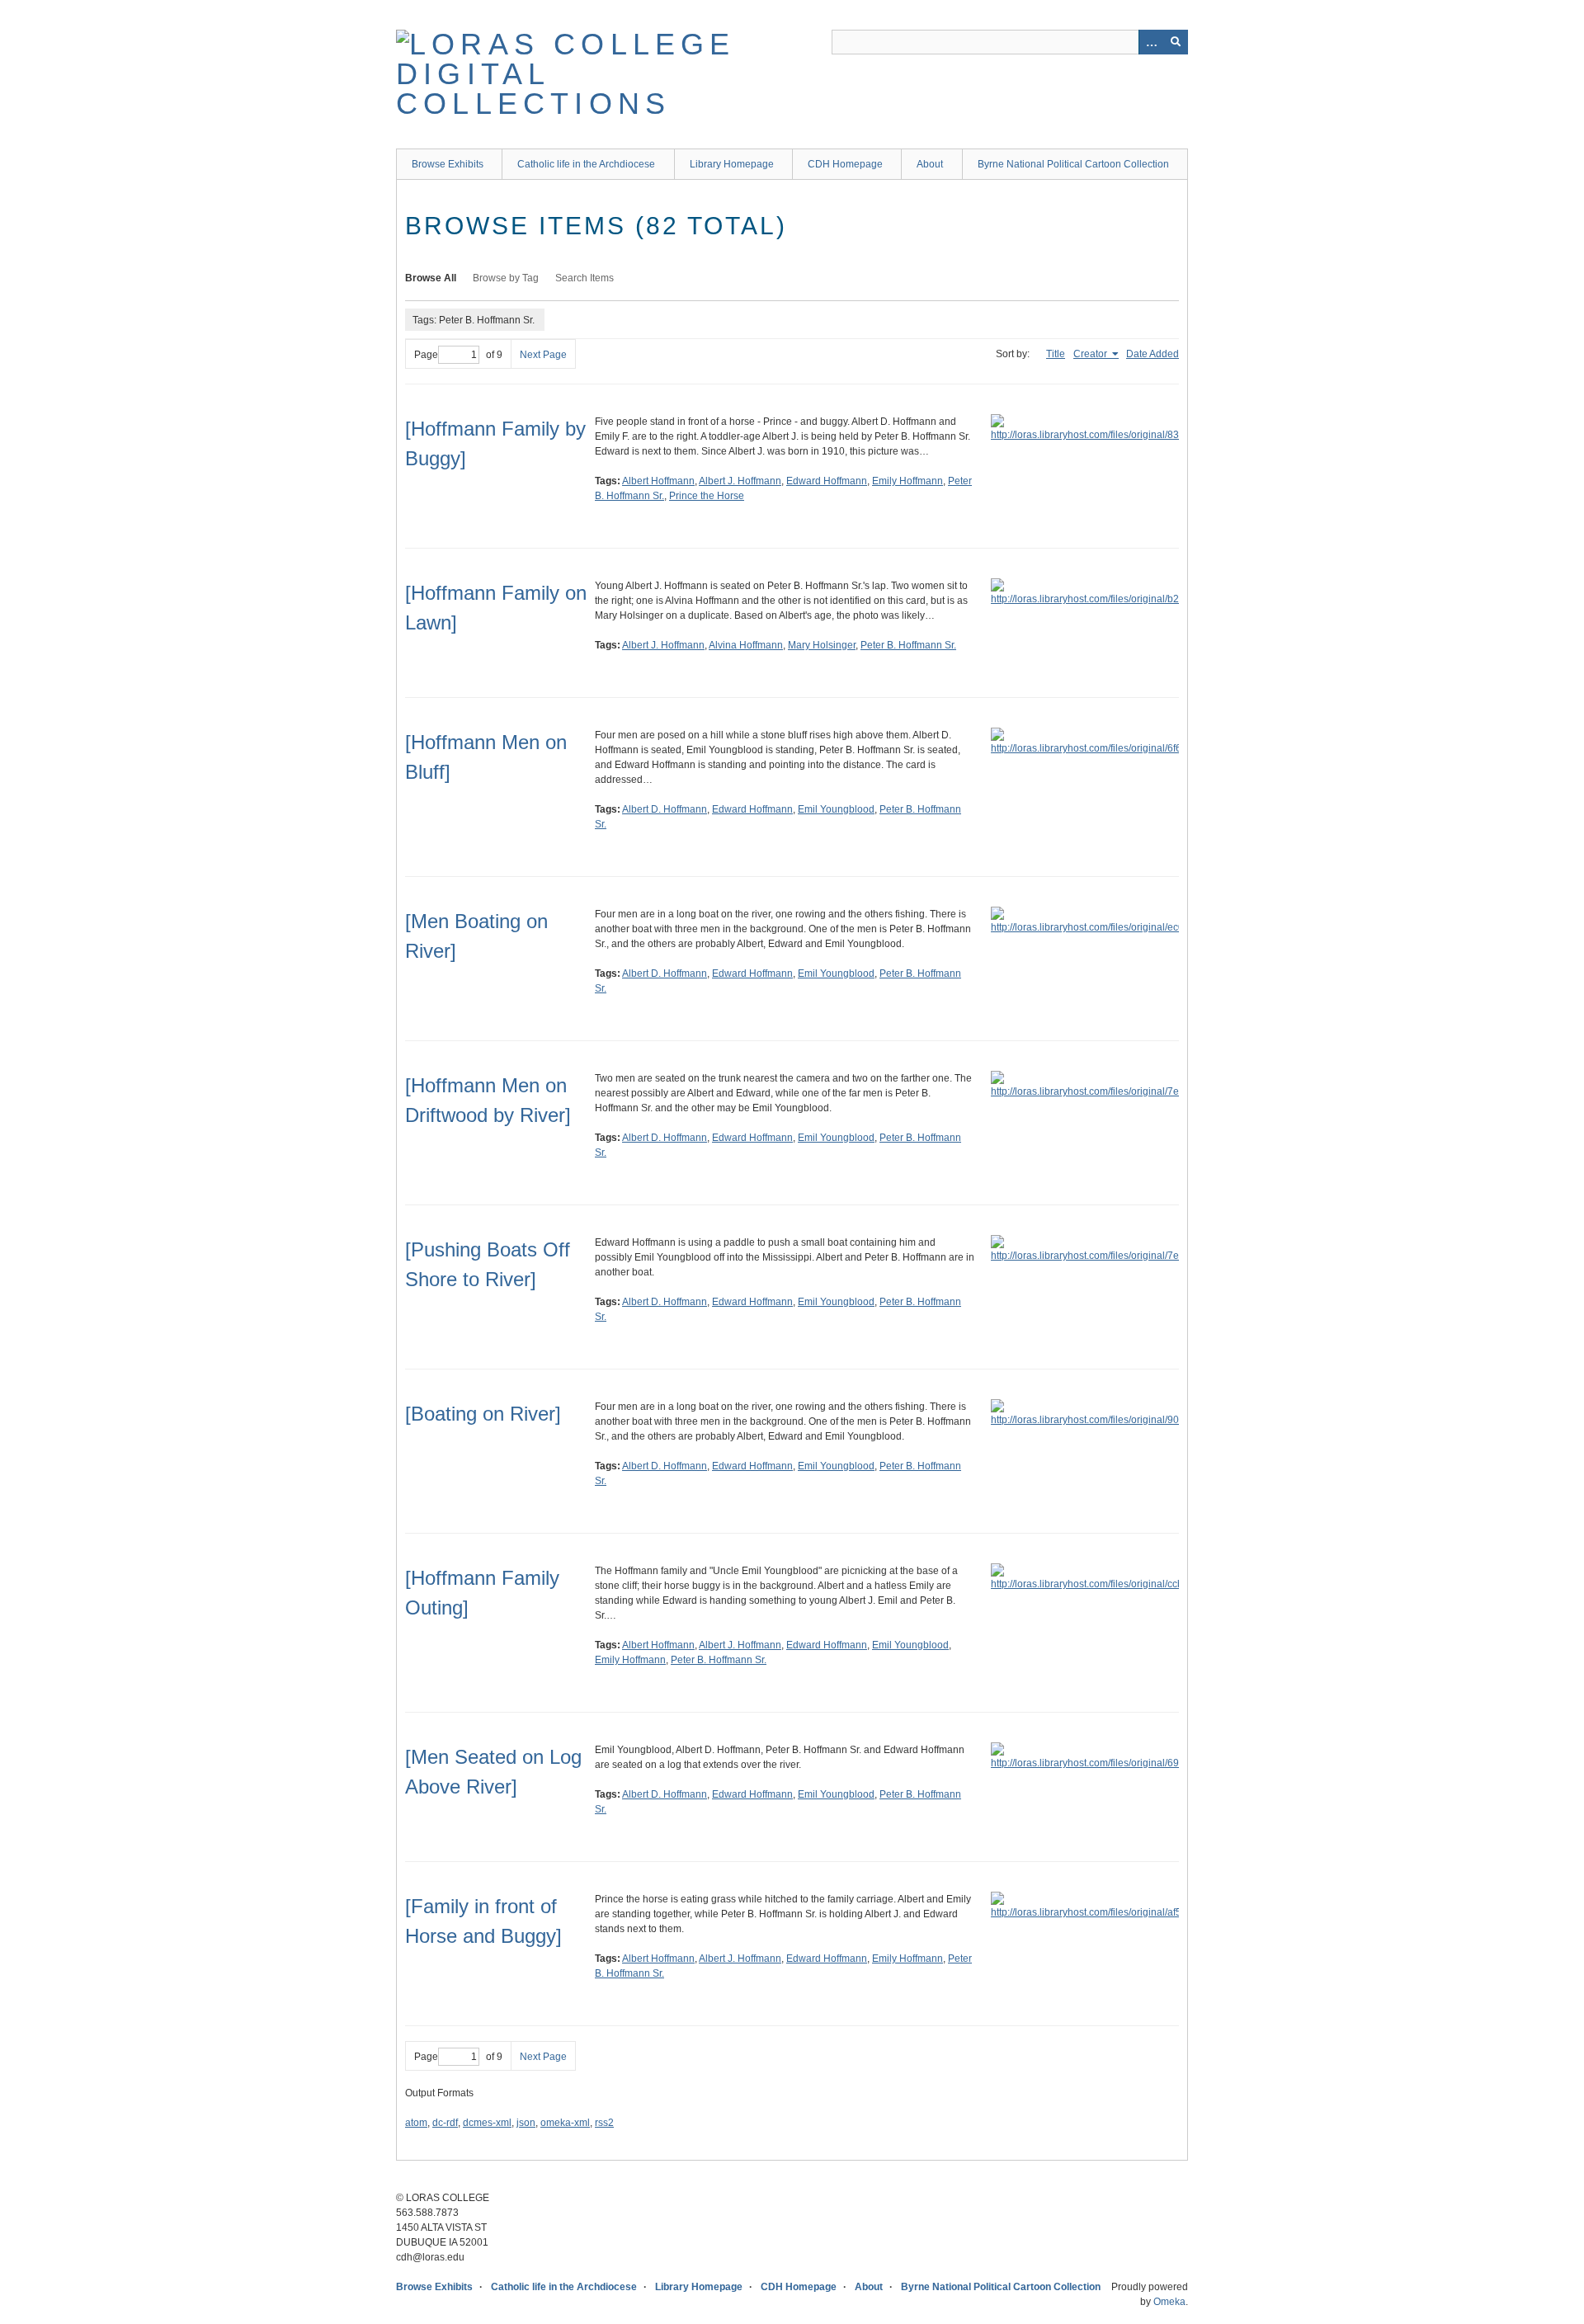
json (526, 2123)
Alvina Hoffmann (746, 645)
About (930, 164)
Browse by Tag (506, 278)
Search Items (585, 278)
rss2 (604, 2123)
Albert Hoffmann (658, 481)
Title (1056, 354)
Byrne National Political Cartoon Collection (1073, 164)
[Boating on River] (483, 1414)
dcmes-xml (487, 2123)
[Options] (1151, 42)
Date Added (1153, 354)
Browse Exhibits (448, 164)
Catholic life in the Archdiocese (586, 164)
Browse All (431, 278)
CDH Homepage (845, 164)
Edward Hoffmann (827, 481)
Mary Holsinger (822, 645)
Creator (1091, 354)
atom (416, 2123)
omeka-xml (565, 2123)
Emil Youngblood (836, 809)
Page (426, 355)
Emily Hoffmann (907, 481)
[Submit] (1176, 42)
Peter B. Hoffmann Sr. (908, 645)
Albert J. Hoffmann (740, 481)
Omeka (1169, 2302)
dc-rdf (445, 2123)
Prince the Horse (707, 496)
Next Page (543, 355)
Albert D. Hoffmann (665, 809)
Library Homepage (732, 164)
